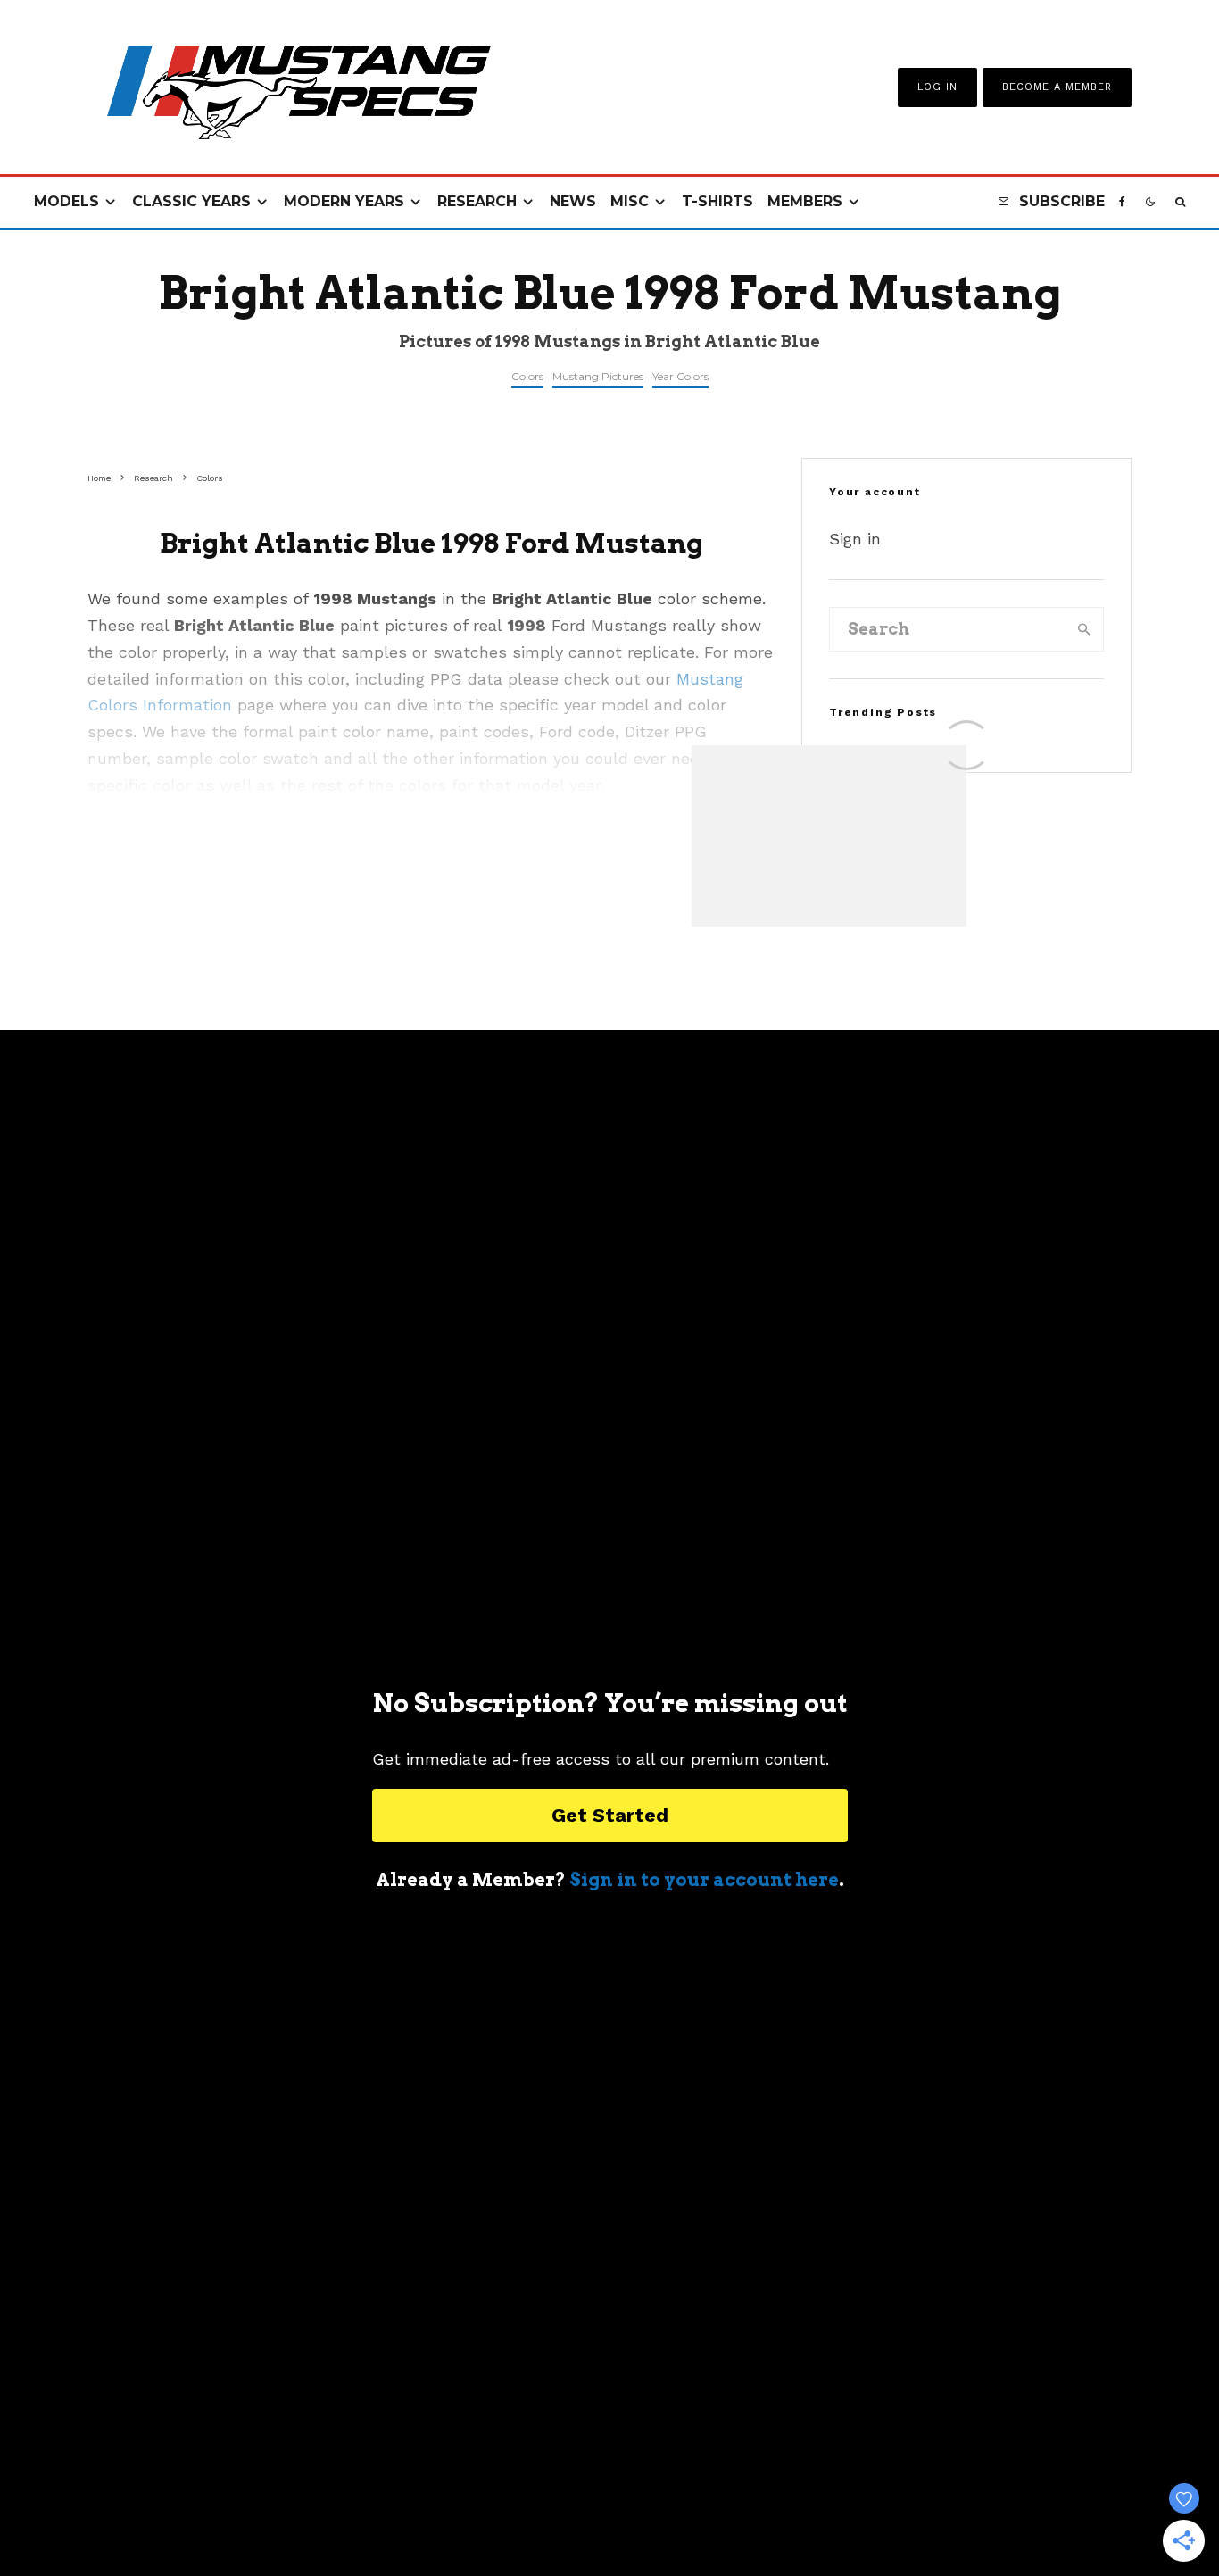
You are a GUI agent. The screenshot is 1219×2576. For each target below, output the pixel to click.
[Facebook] (1122, 202)
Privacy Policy (707, 2514)
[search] (1084, 629)
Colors (527, 376)
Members (805, 201)
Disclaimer (813, 2514)
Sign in (855, 539)
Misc (630, 201)
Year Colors (680, 376)
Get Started (610, 1815)
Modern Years (344, 201)
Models (66, 201)
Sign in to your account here (704, 1880)
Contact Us (492, 2514)
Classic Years (191, 201)
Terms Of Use (595, 2514)
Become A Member (1057, 87)
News (573, 201)
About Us (402, 2514)
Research (477, 201)
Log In (937, 87)
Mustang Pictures (598, 376)
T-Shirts (717, 201)
